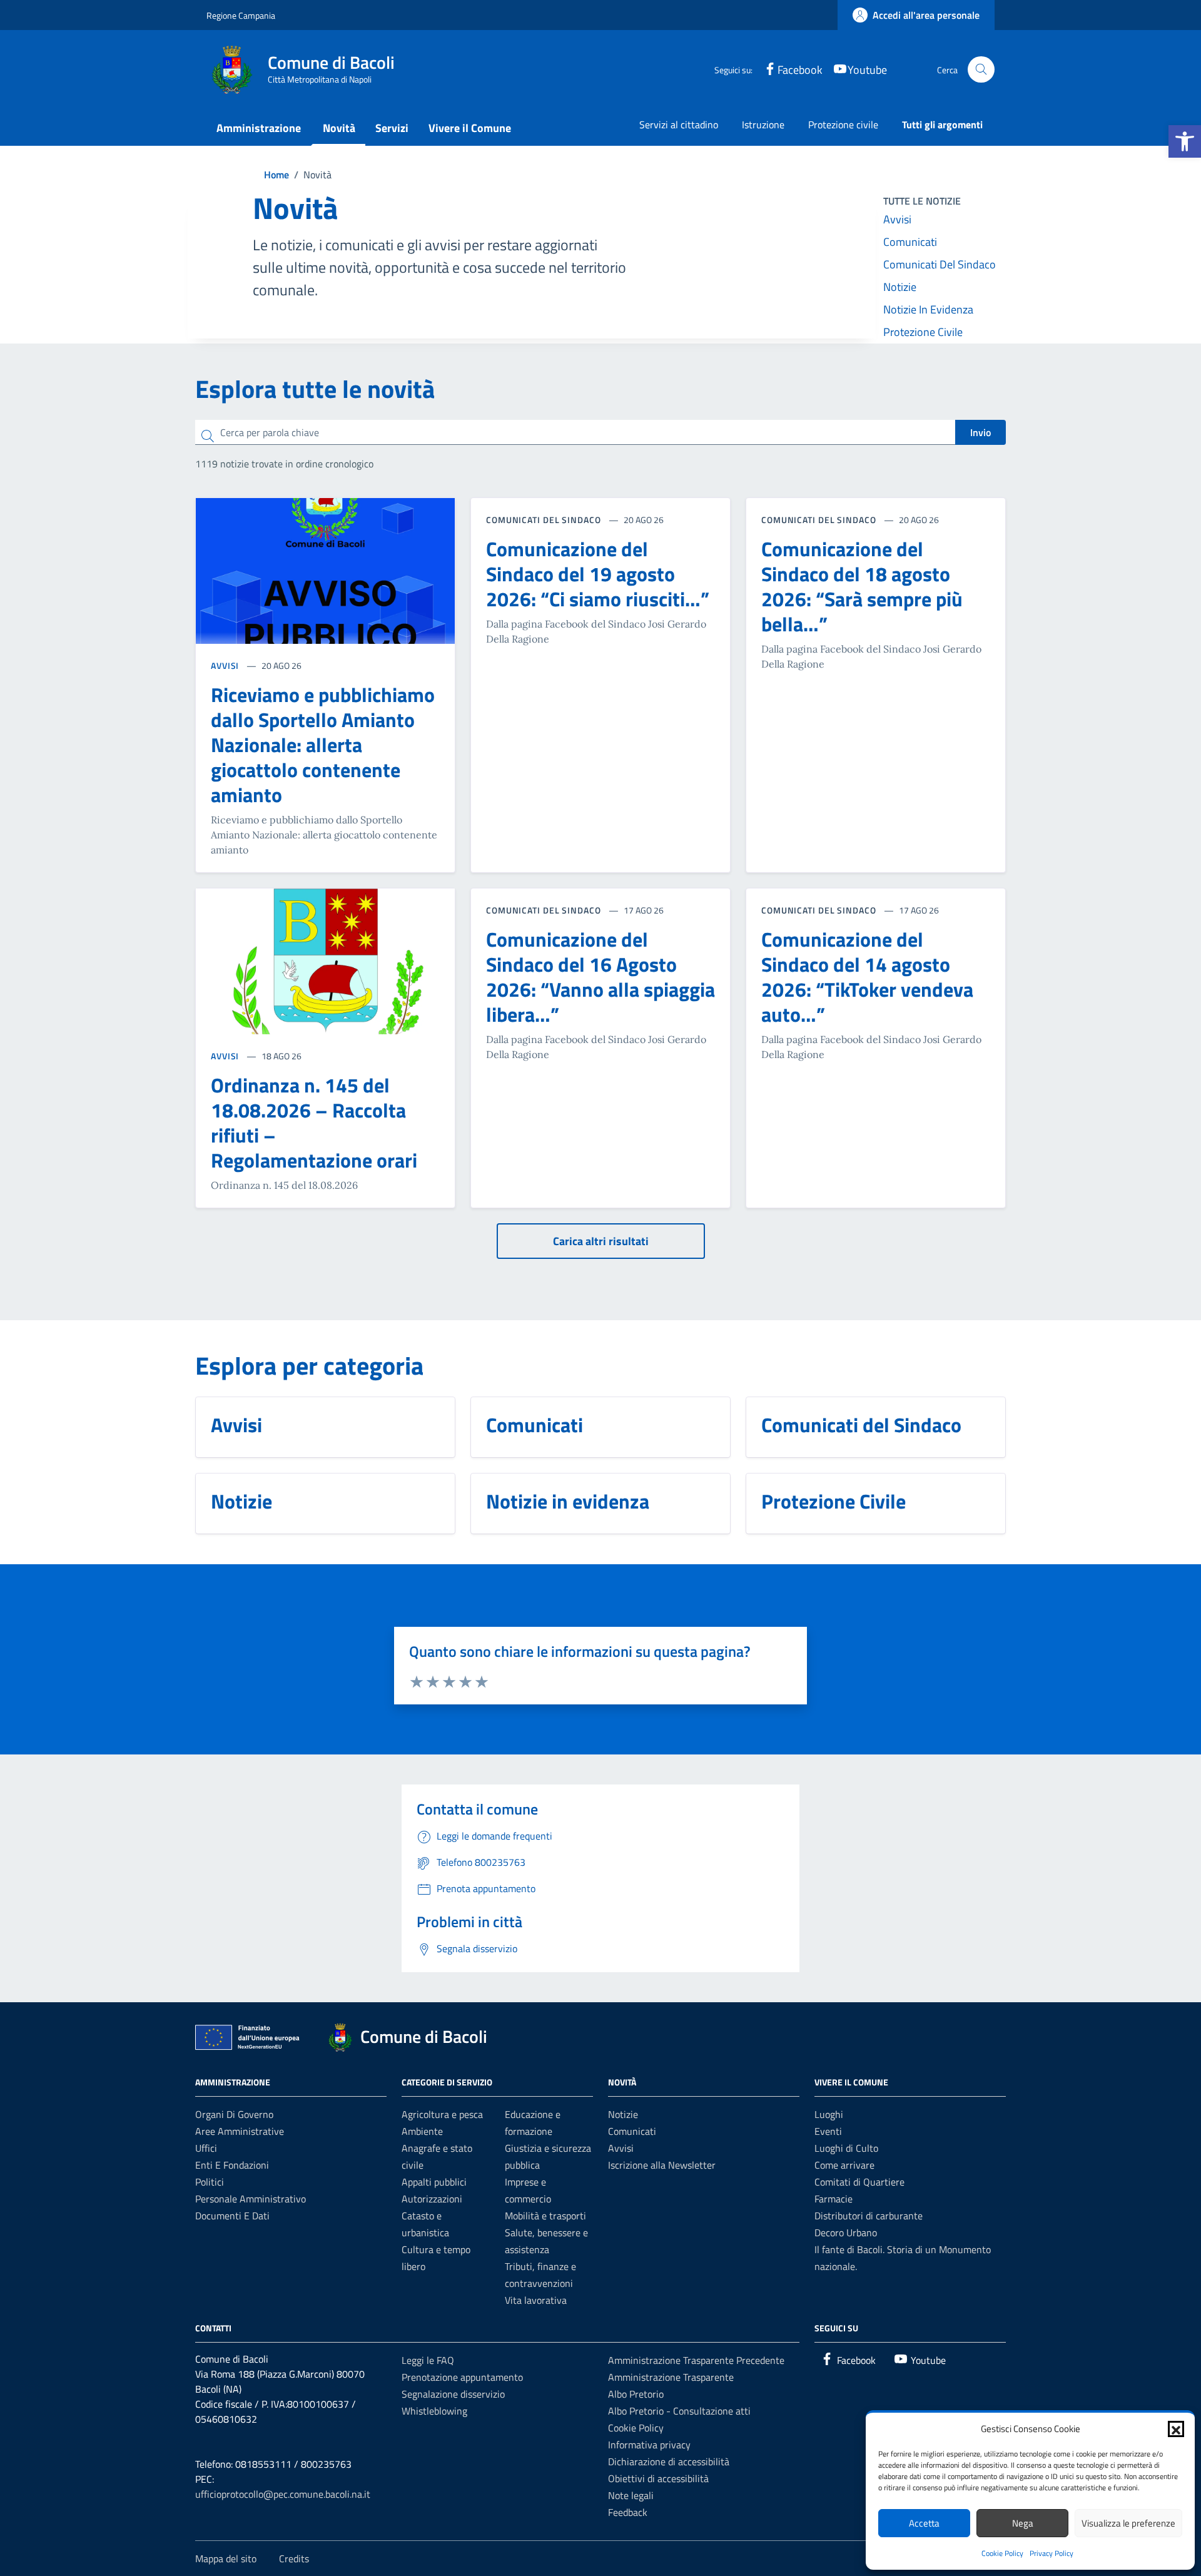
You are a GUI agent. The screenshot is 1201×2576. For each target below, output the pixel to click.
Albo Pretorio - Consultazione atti (679, 2411)
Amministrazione (259, 128)
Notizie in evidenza (928, 309)
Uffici (206, 2148)
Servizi (392, 128)
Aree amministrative (240, 2131)
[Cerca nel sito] (981, 70)
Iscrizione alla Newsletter (662, 2165)
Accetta (924, 2523)
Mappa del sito (226, 2558)
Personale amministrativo (251, 2199)
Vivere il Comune (470, 128)
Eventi (828, 2131)
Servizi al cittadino (679, 125)
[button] (1185, 141)
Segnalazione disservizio (453, 2394)
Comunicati (910, 242)
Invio (981, 432)
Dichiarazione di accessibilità (669, 2461)
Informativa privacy (649, 2445)
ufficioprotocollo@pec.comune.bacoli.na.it (283, 2494)
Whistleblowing (434, 2411)
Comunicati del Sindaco (940, 264)
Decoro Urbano (846, 2232)
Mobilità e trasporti (545, 2216)
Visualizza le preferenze (1128, 2523)
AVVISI (226, 665)
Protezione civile (843, 125)
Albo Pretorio (636, 2394)
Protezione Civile (923, 332)
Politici (210, 2182)
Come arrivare (844, 2165)
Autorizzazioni (432, 2199)
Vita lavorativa (536, 2300)
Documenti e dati (232, 2216)
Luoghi (829, 2114)
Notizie (900, 287)
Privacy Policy (1052, 2553)
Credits (294, 2558)
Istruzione (763, 125)
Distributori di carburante (869, 2216)
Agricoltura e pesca (442, 2114)
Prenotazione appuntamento (462, 2377)
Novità (339, 128)
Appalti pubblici (434, 2182)
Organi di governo (234, 2114)
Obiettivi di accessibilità (658, 2478)
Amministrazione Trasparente (671, 2377)
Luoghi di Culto (846, 2148)
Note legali (631, 2495)
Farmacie (834, 2199)
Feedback (628, 2512)
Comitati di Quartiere (859, 2182)
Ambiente (422, 2131)
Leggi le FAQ (428, 2360)
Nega (1023, 2523)
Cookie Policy (1002, 2553)
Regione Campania (241, 15)
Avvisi (897, 219)
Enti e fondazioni (232, 2165)
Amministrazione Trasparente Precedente (696, 2360)
